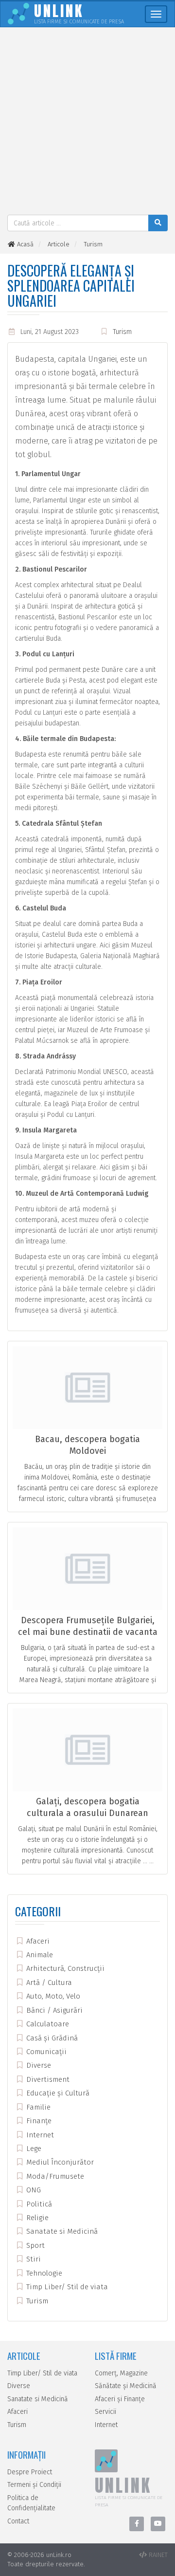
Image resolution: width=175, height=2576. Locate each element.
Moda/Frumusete (54, 2176)
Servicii (105, 2412)
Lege (33, 2149)
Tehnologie (43, 2273)
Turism (122, 332)
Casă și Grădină (51, 2038)
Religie (36, 2218)
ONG (33, 2190)
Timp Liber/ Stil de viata (66, 2287)
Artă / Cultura (48, 1983)
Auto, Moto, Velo (52, 1996)
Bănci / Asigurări (53, 2010)
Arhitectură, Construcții (64, 1968)
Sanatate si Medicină (61, 2231)
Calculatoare (47, 2024)
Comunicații (45, 2052)
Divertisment (47, 2079)
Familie (37, 2107)
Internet (39, 2135)
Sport (35, 2245)
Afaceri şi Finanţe (120, 2399)
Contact (18, 2521)
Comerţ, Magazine (121, 2373)
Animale (39, 1955)
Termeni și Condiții (34, 2485)
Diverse (38, 2065)
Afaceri (37, 1941)
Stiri (33, 2259)
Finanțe (38, 2121)
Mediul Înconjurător (59, 2162)
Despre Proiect (30, 2472)
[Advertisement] (87, 122)
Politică (38, 2204)
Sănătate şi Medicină (126, 2386)
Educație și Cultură (57, 2093)
